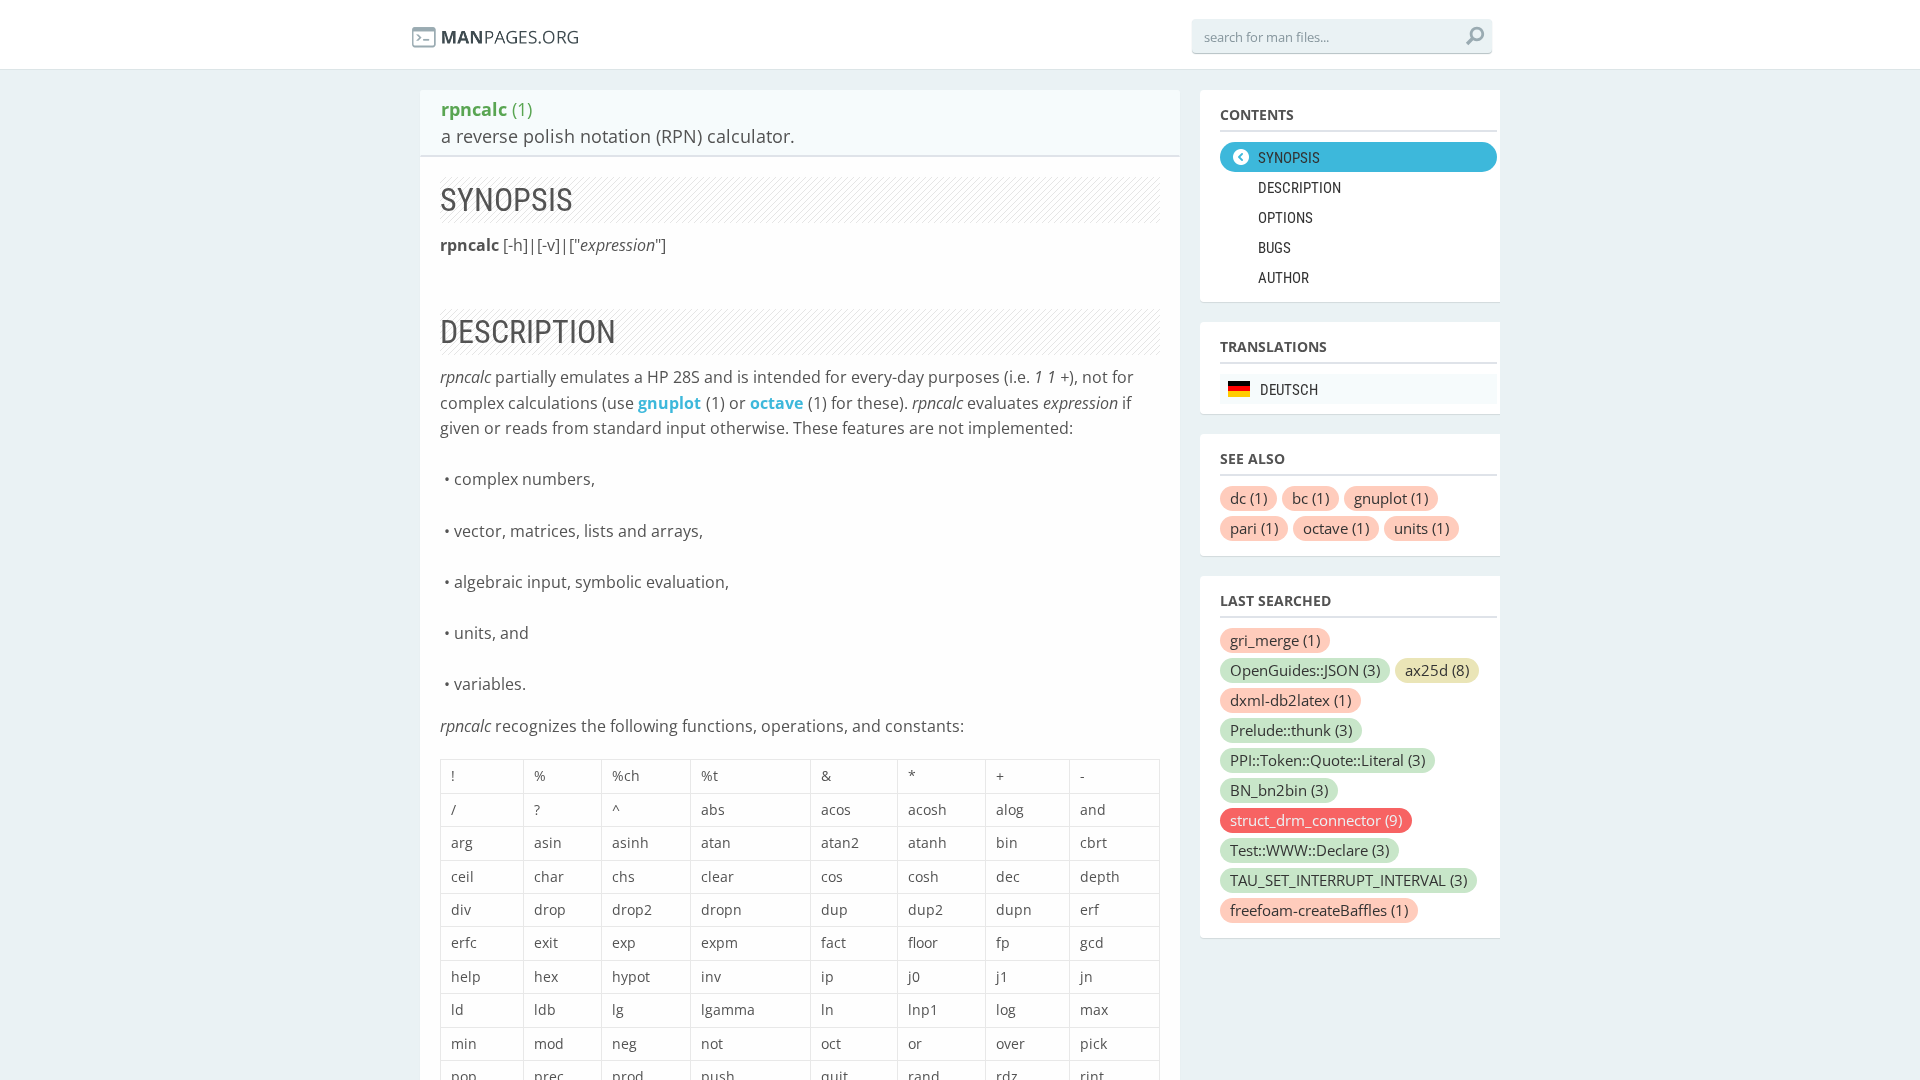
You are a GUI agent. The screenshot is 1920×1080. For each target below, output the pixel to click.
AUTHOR (1283, 278)
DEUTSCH (1289, 390)
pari (1254, 528)
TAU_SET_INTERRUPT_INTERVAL (1348, 880)
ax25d (1437, 670)
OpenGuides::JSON (1305, 670)
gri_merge (1275, 640)
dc (1248, 498)
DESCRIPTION (1299, 188)
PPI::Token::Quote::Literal (1327, 760)
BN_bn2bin (1279, 790)
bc (1310, 498)
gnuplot (669, 403)
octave (776, 403)
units (1421, 528)
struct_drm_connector (1316, 820)
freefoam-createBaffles (1319, 910)
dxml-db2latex (1290, 700)
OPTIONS (1285, 218)
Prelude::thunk (1291, 730)
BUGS (1274, 248)
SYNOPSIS (1289, 158)
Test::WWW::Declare (1309, 850)
